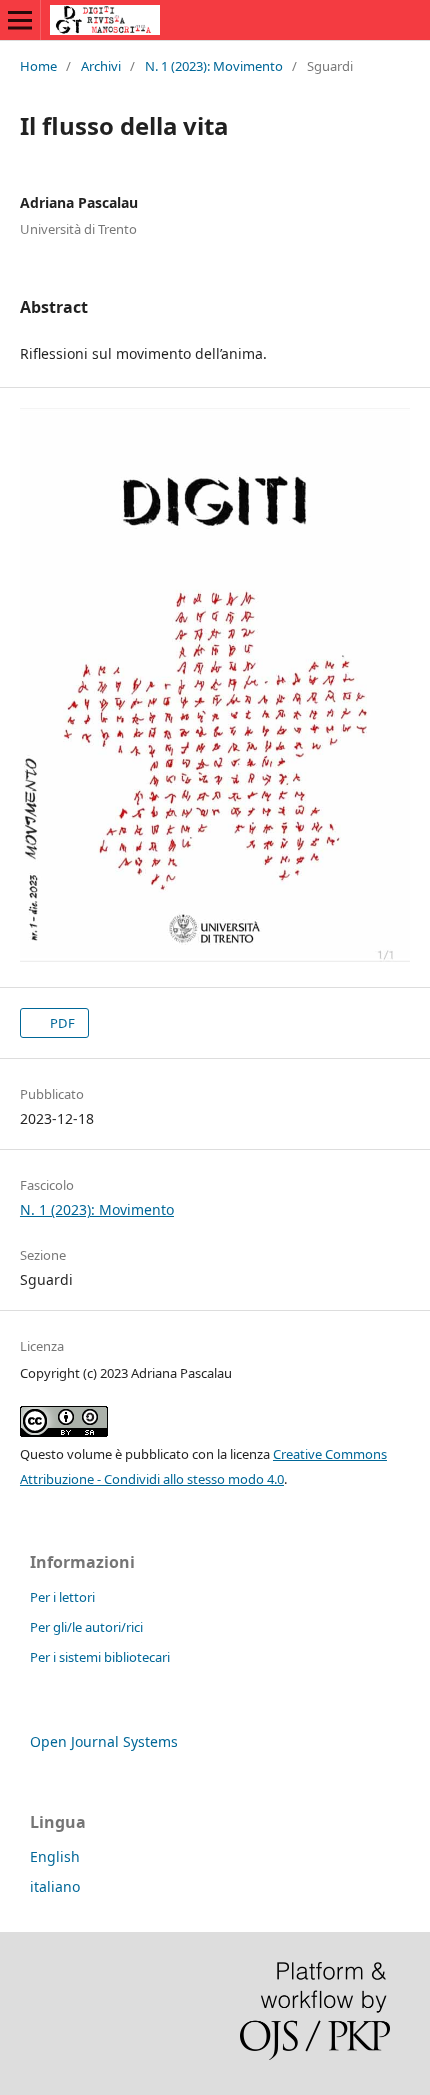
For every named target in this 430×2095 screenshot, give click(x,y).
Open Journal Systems (104, 1741)
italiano (55, 1886)
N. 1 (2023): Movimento (214, 66)
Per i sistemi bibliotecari (100, 1657)
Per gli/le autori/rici (86, 1627)
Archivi (101, 66)
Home (38, 66)
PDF (61, 1023)
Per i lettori (62, 1597)
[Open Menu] (20, 20)
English (55, 1856)
